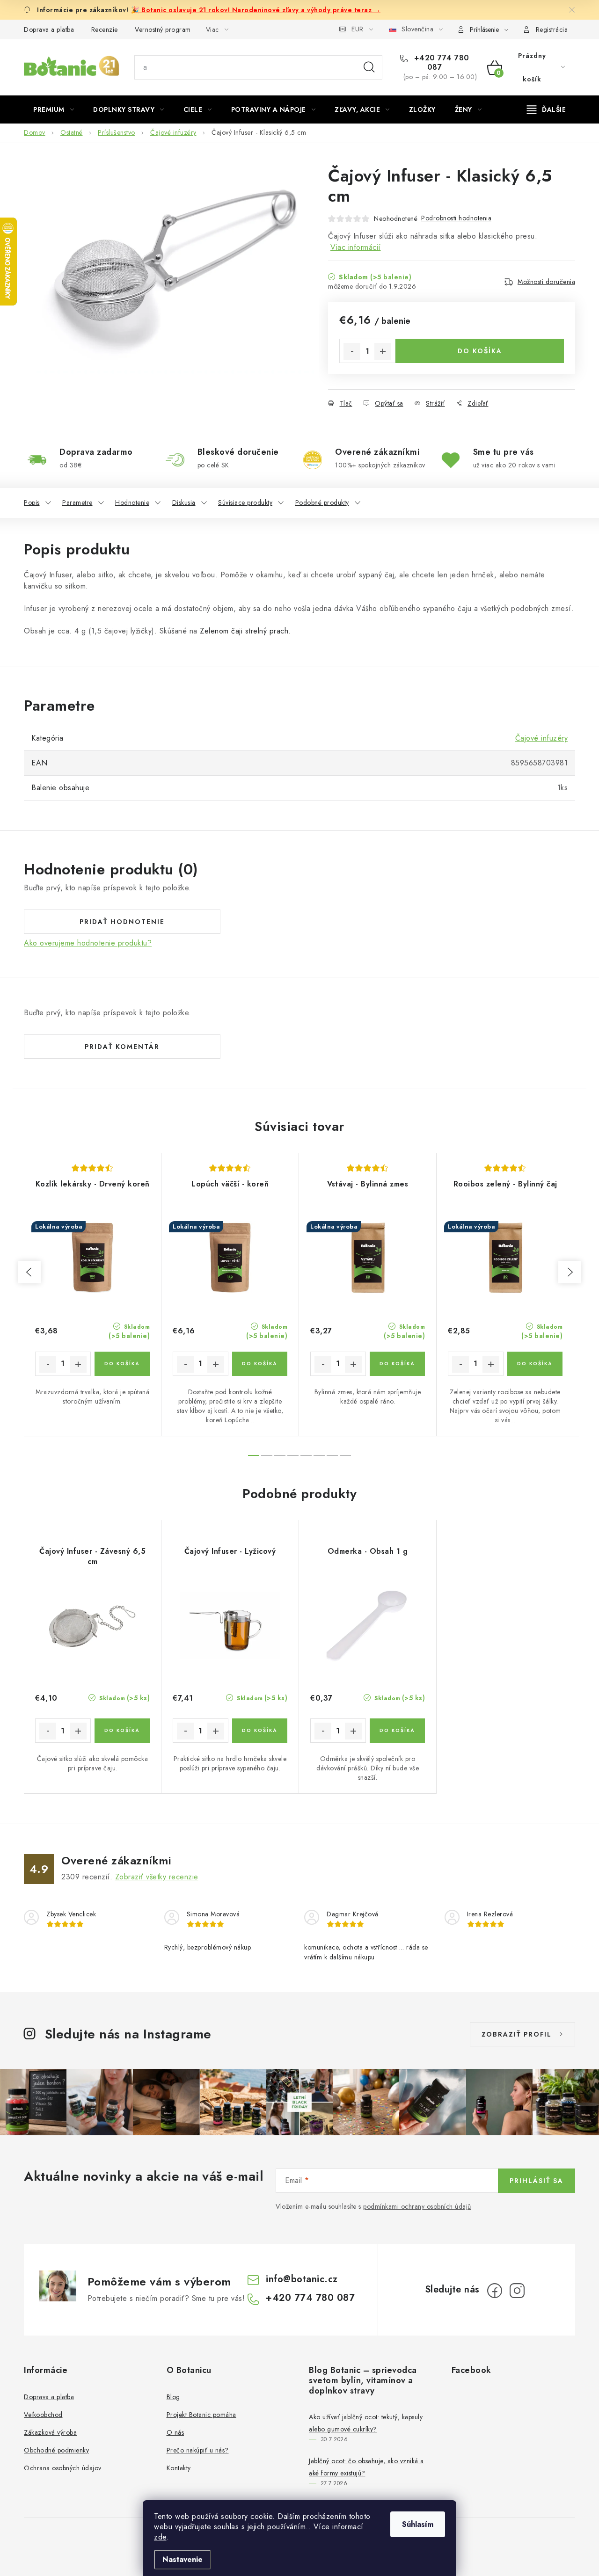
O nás (175, 2432)
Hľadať (369, 67)
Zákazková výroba (50, 2432)
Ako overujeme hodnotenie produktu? (88, 943)
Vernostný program (163, 29)
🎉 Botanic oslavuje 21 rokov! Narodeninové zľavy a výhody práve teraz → (256, 10)
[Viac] (547, 109)
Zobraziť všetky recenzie (157, 1877)
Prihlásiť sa (537, 2181)
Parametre (77, 502)
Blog (173, 2397)
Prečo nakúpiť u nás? (198, 2450)
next (570, 1272)
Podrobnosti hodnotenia (456, 218)
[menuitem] (54, 109)
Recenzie (105, 29)
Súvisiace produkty (245, 502)
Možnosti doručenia (546, 282)
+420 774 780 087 (440, 63)
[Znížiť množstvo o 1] (352, 351)
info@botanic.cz (302, 2279)
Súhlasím (418, 2524)
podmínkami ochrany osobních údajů (417, 2206)
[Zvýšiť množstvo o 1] (383, 351)
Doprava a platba (49, 29)
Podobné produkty (322, 502)
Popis (32, 502)
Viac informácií (356, 247)
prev (29, 1272)
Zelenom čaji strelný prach (244, 631)
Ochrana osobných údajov (63, 2468)
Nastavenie (183, 2559)
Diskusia (184, 502)
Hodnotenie (132, 502)
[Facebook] (495, 2291)
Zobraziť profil (517, 2034)
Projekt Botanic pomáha (201, 2415)
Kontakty (179, 2468)
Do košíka (480, 351)
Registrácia (552, 29)
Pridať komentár (122, 1047)
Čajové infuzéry (542, 738)
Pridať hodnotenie (122, 922)
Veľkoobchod (43, 2415)
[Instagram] (517, 2291)
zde (160, 2537)
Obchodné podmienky (56, 2450)
